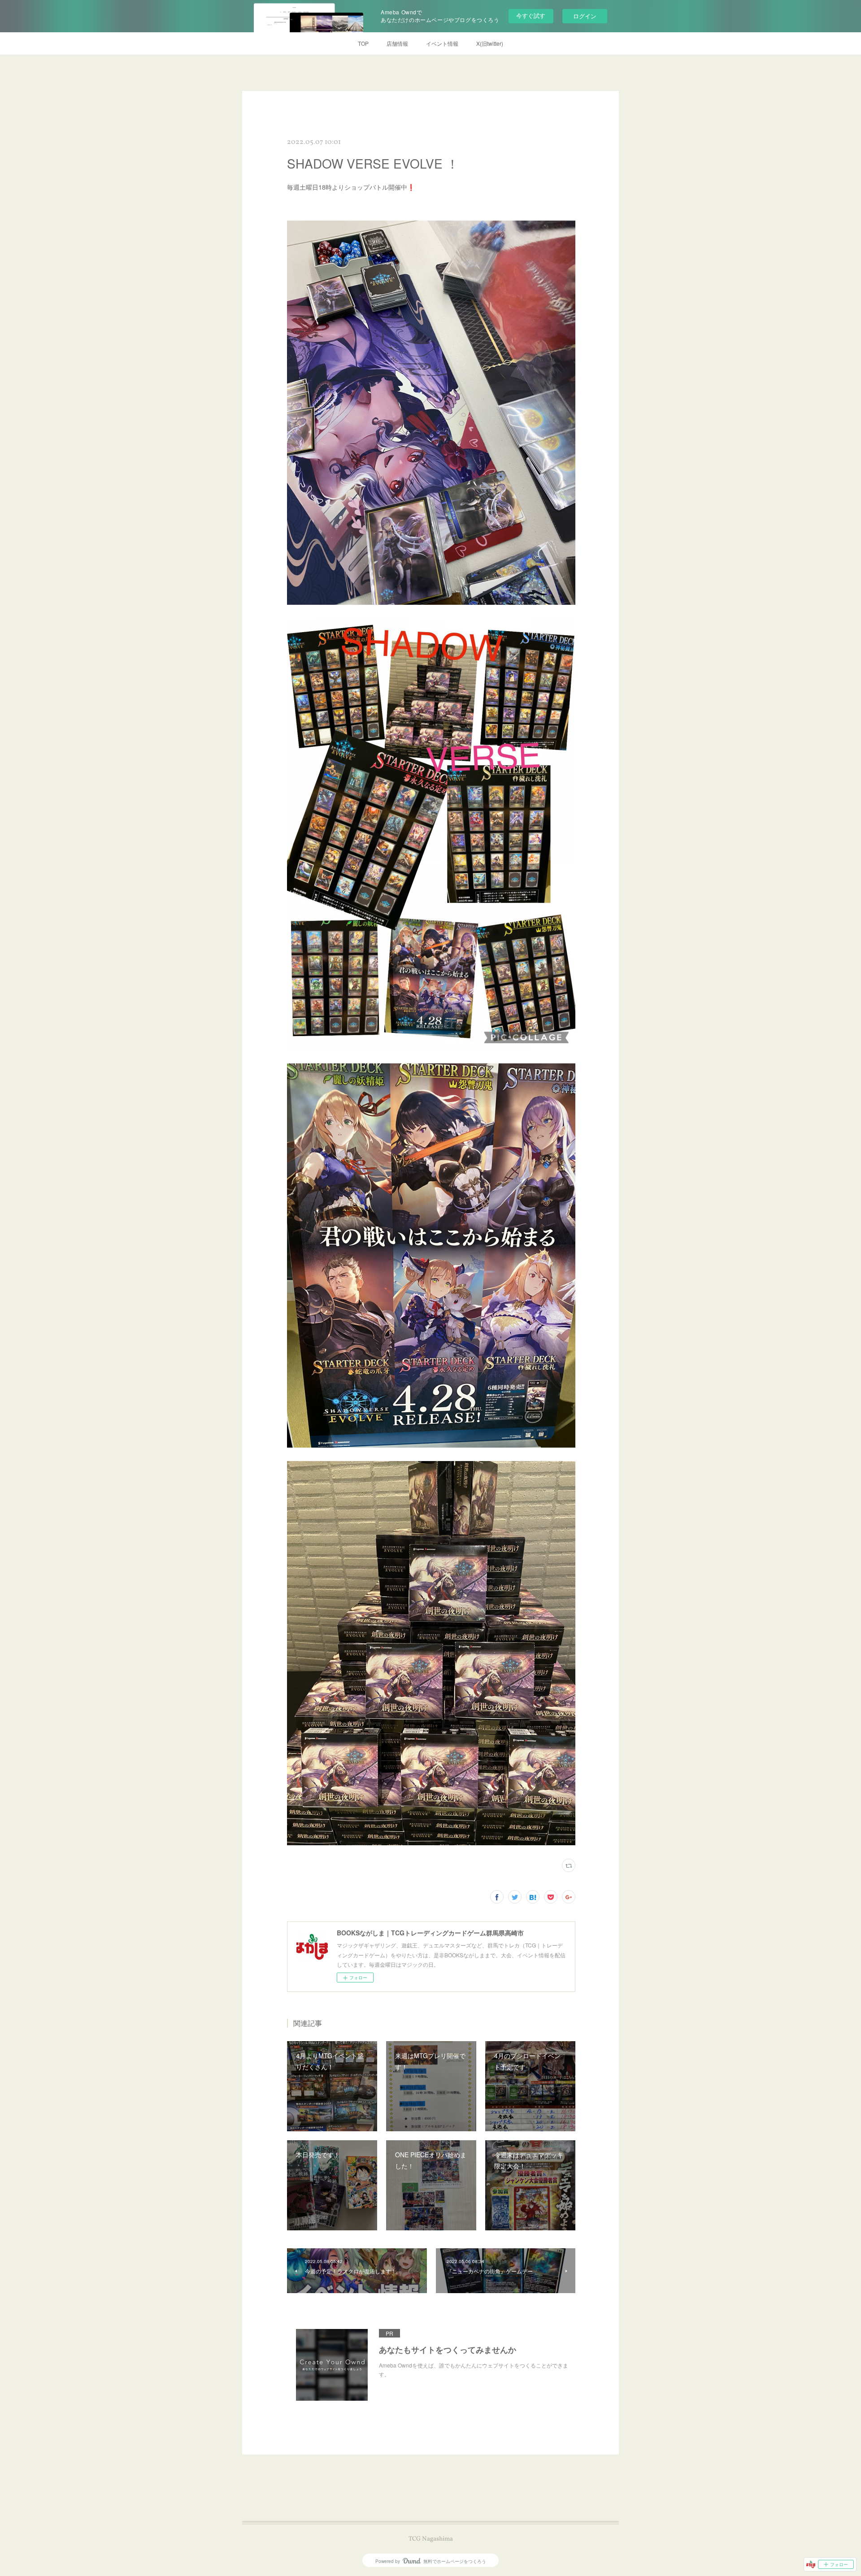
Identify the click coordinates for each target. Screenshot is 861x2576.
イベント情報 (442, 43)
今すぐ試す (531, 15)
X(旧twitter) (490, 43)
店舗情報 (397, 43)
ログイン (585, 16)
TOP (363, 43)
